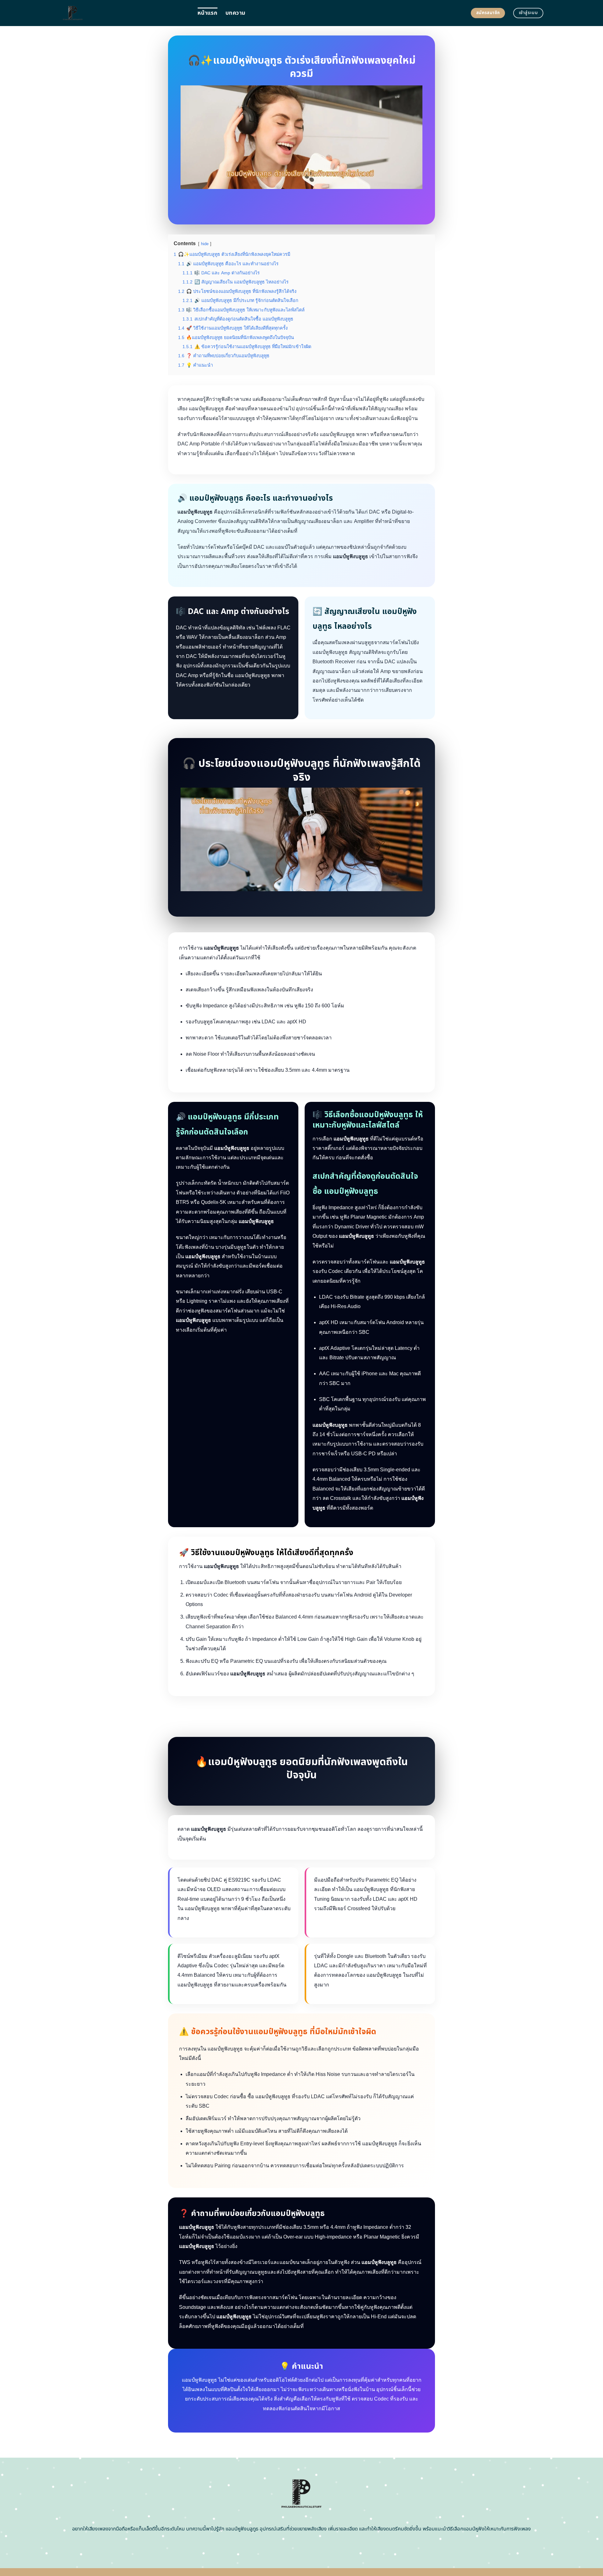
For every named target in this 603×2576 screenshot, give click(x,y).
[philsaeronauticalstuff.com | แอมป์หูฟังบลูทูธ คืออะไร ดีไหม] (124, 13)
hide (205, 244)
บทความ (235, 13)
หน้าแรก (207, 13)
